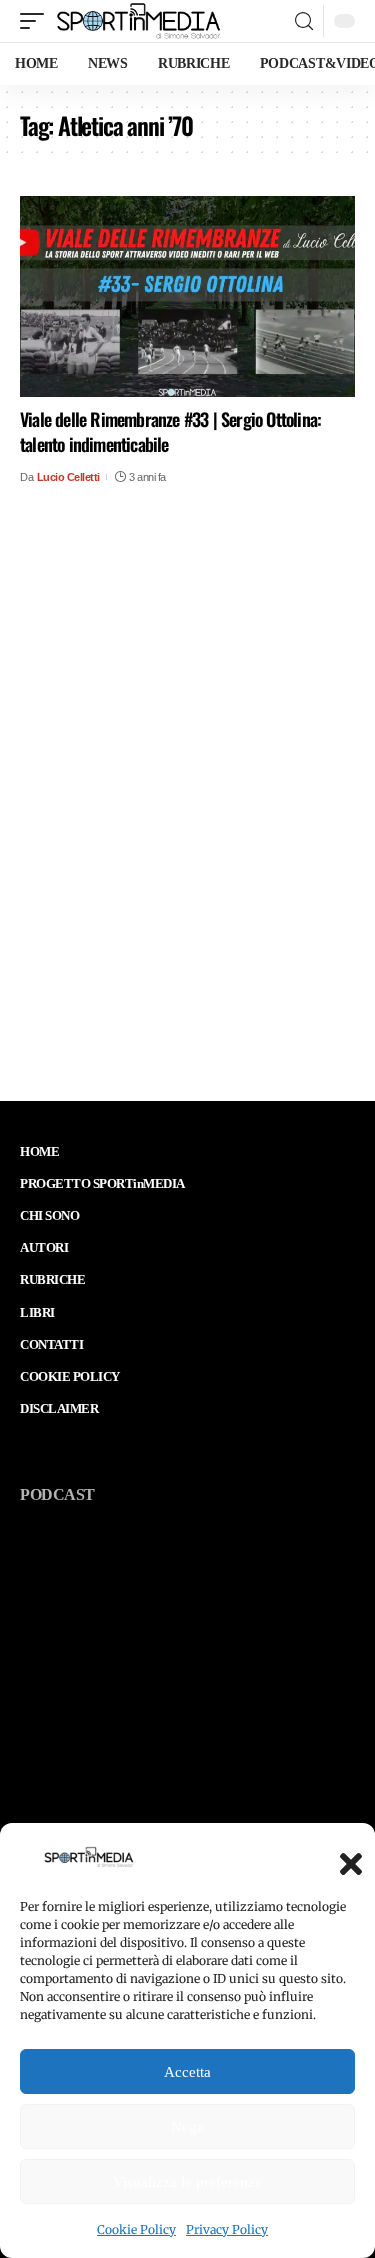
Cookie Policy (136, 2229)
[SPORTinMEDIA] (138, 21)
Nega (187, 2127)
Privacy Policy (227, 2229)
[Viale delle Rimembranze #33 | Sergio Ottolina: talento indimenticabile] (187, 296)
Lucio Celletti (68, 477)
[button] (345, 1858)
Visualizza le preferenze (187, 2182)
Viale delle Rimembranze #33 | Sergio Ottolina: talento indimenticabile (170, 431)
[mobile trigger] (37, 21)
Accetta (187, 2072)
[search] (304, 21)
